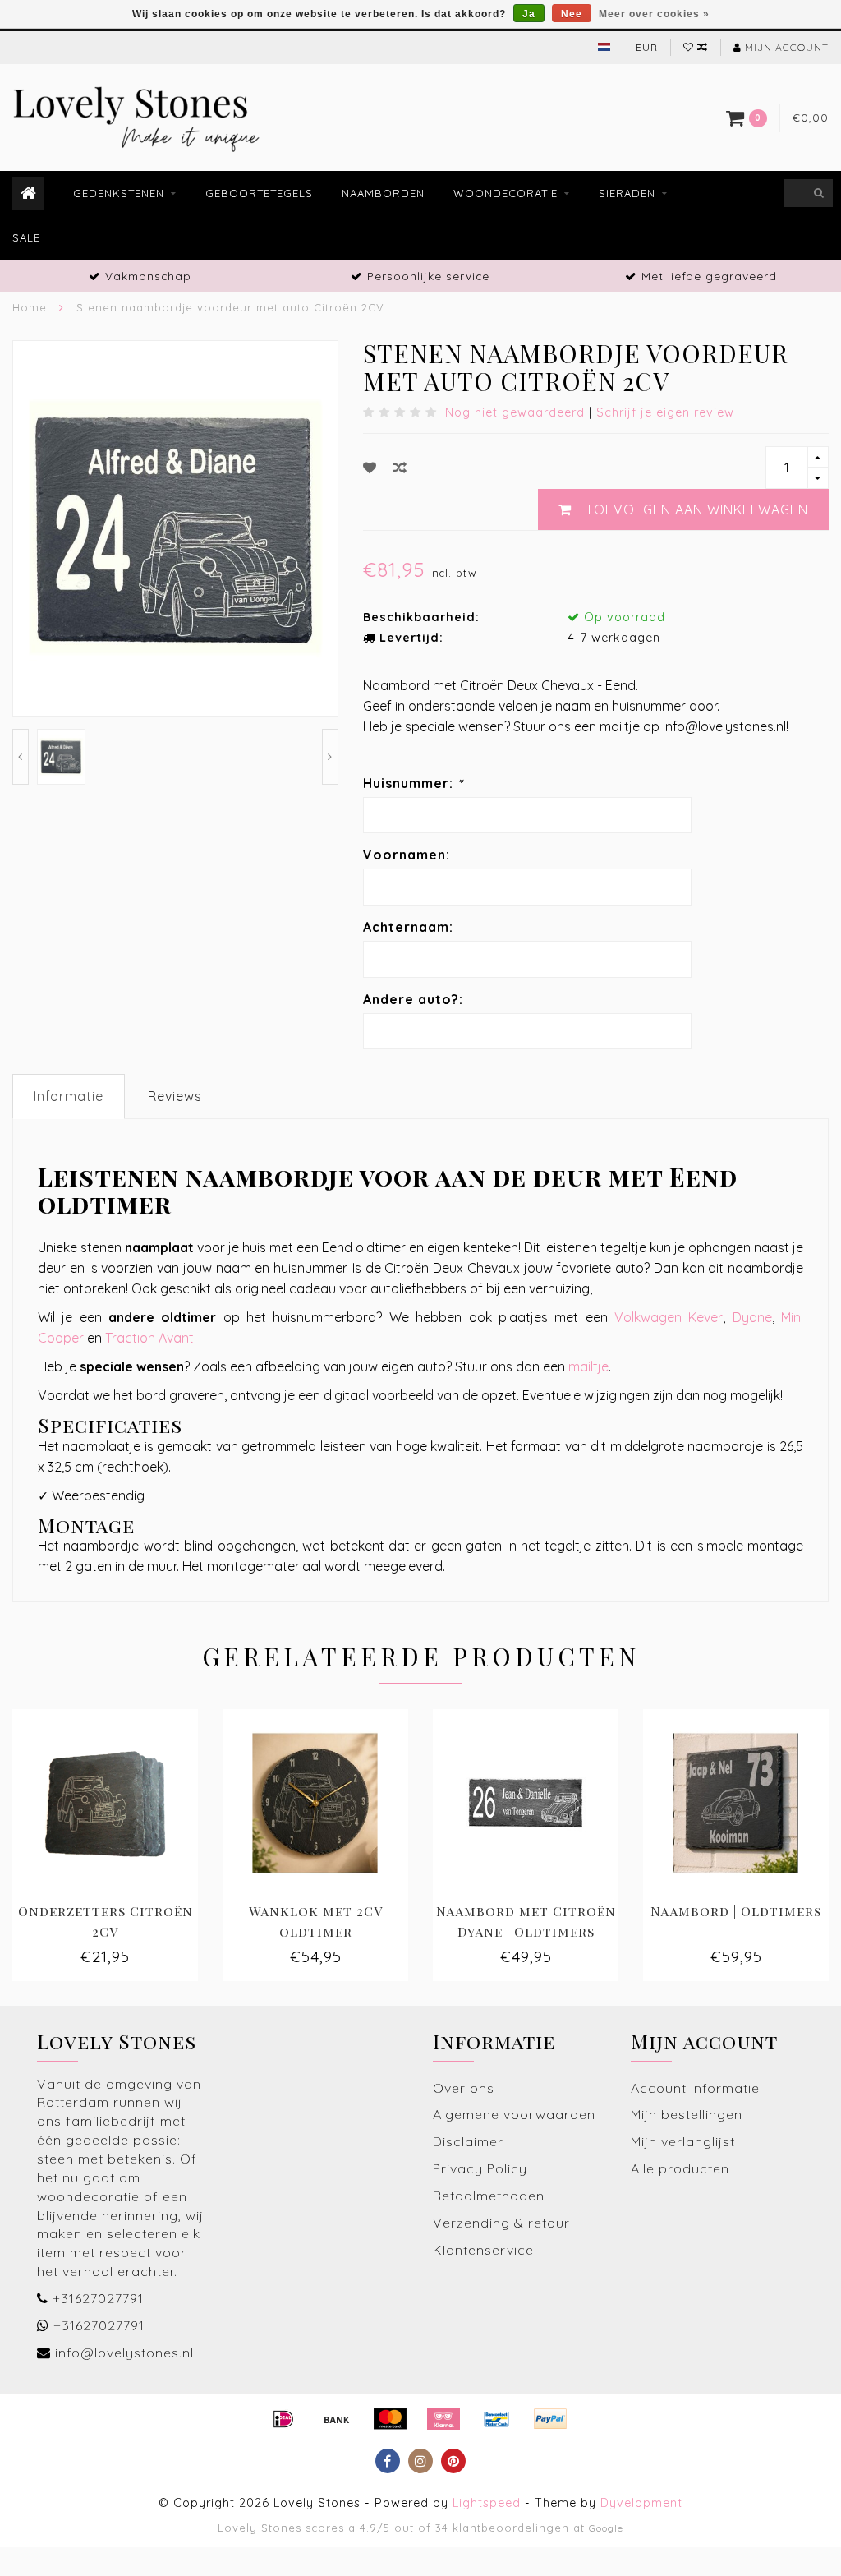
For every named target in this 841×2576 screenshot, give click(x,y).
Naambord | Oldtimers (736, 1911)
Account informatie (695, 2088)
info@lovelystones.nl (124, 2353)
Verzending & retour (501, 2223)
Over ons (464, 2088)
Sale (26, 237)
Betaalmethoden (489, 2196)
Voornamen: (407, 855)
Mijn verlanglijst (683, 2141)
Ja (529, 14)
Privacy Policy (480, 2168)
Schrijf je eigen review (665, 412)
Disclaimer (468, 2141)
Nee (572, 14)
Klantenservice (483, 2250)
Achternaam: (408, 927)
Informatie (69, 1096)
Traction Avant (149, 1338)
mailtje (588, 1366)
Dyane (752, 1317)
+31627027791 (98, 2298)
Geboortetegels (259, 193)
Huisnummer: (413, 783)
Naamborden (383, 193)
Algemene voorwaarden (514, 2114)
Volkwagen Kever (669, 1317)
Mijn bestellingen (687, 2114)
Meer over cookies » (654, 14)
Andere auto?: (413, 999)
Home (30, 307)
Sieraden (627, 193)
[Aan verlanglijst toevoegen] (370, 468)
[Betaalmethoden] (283, 2419)
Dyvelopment (641, 2503)
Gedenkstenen (119, 193)
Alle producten (680, 2168)
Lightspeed (487, 2503)
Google (606, 2528)
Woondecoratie (506, 193)
